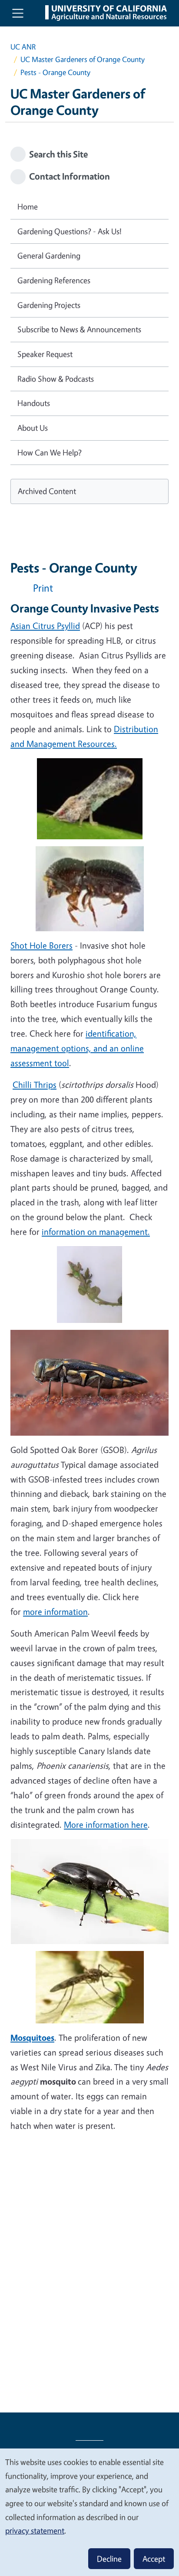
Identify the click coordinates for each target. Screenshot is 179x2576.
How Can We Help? (50, 452)
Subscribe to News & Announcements (79, 329)
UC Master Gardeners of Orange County (83, 59)
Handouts (34, 403)
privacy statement (35, 2530)
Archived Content (47, 491)
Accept (154, 2559)
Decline (109, 2559)
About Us (33, 428)
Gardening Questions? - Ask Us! (70, 231)
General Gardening (49, 255)
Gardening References (54, 280)
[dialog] (89, 2512)
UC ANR (23, 47)
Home (28, 206)
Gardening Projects (49, 305)
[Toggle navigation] (18, 13)
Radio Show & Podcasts (56, 379)
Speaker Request (45, 354)
